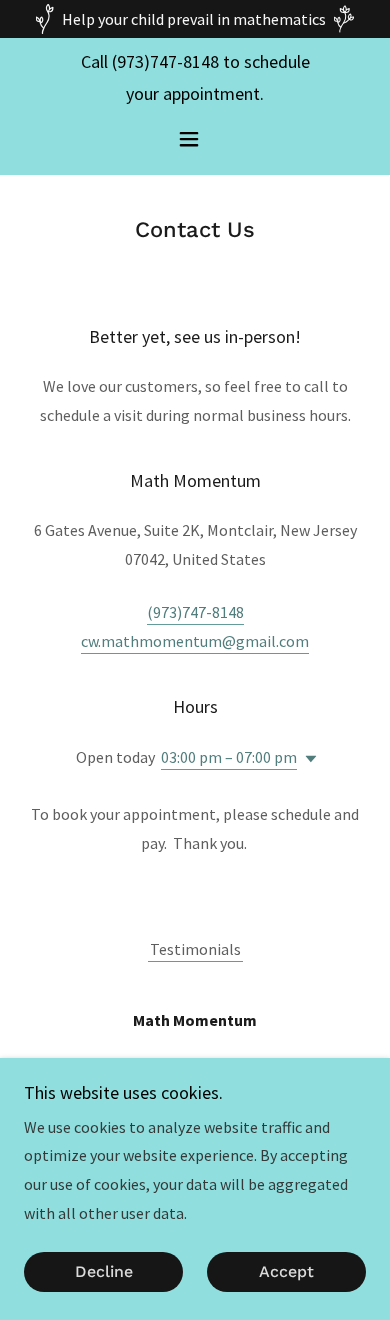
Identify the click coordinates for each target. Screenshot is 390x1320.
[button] (194, 139)
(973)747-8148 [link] (165, 61)
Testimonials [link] (195, 949)
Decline (104, 1272)
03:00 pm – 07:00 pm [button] (229, 757)
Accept (286, 1272)
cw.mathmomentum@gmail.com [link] (195, 641)
